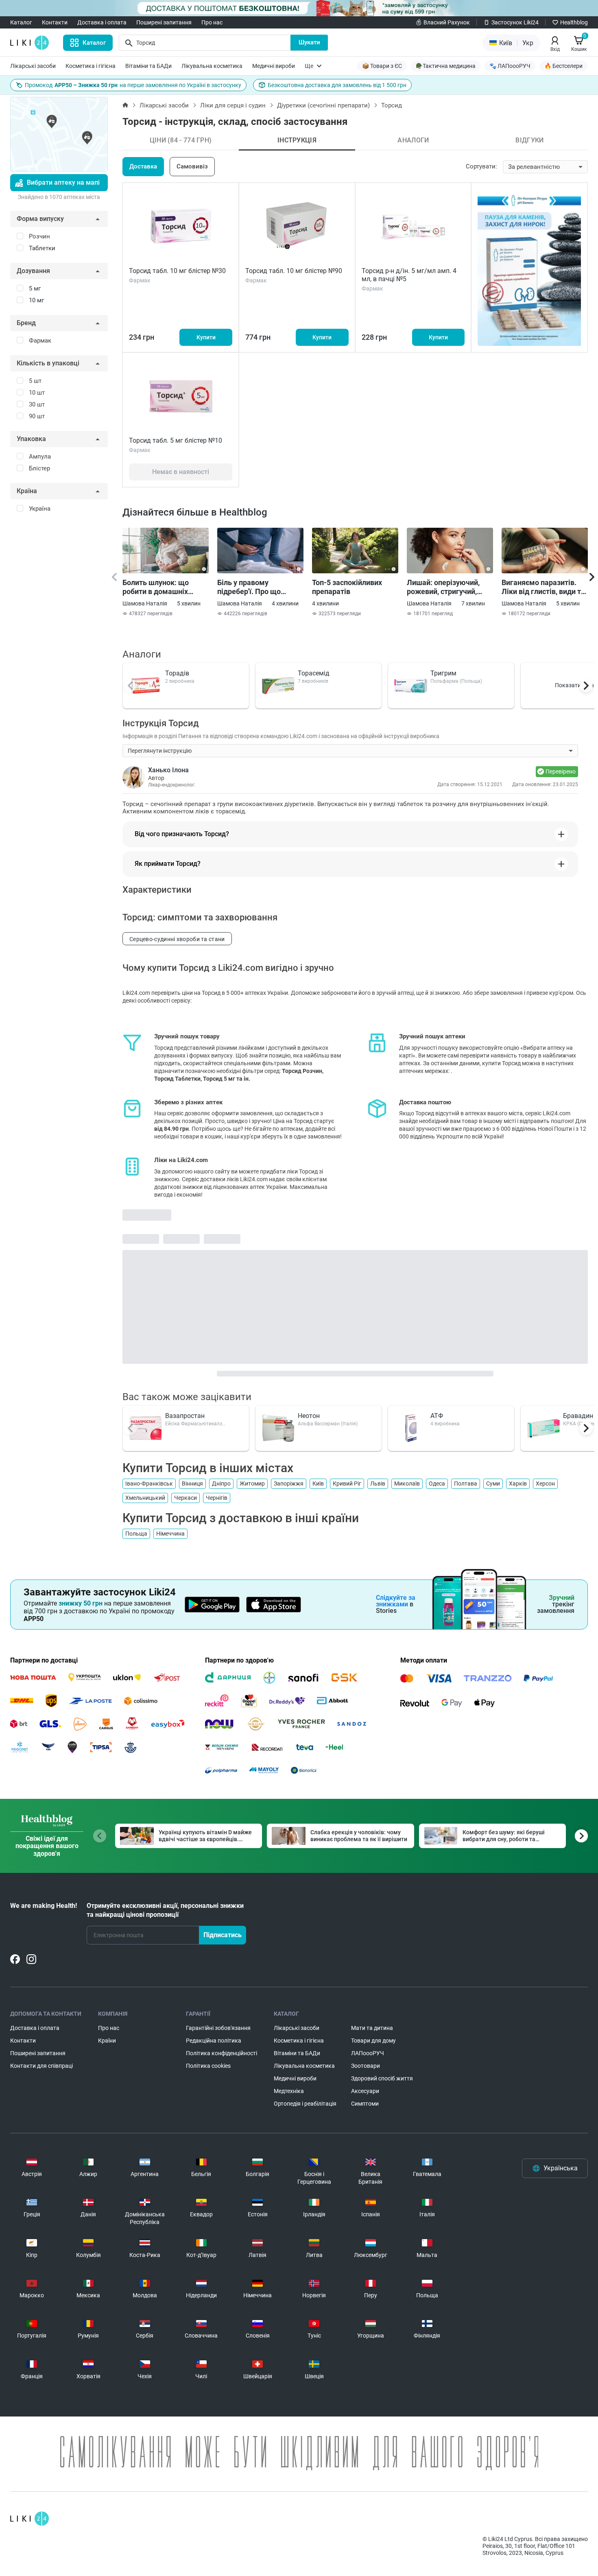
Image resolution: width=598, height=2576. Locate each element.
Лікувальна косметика (212, 66)
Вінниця (192, 1484)
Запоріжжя (289, 1484)
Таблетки (42, 248)
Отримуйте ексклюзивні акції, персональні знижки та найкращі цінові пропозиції (165, 1910)
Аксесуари (365, 2091)
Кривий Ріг (347, 1484)
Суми (493, 1484)
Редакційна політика (214, 2041)
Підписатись (223, 1935)
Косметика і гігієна (91, 66)
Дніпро (221, 1484)
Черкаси (186, 1498)
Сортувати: (481, 166)
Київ (318, 1484)
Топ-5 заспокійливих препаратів (347, 587)
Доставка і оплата (102, 22)
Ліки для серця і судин (233, 105)
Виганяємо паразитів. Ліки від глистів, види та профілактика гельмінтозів (543, 587)
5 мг (35, 288)
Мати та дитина (372, 2028)
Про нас (212, 22)
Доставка (143, 166)
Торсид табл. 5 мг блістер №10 (176, 440)
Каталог (21, 22)
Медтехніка (289, 2091)
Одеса (437, 1484)
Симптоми (365, 2104)
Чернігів (217, 1498)
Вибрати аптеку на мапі (63, 182)
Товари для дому (373, 2041)
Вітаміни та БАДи (148, 66)
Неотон (309, 1416)
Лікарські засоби (33, 66)
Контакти (55, 22)
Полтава (466, 1484)
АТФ (437, 1416)
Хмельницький (145, 1498)
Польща (136, 1534)
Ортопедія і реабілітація (305, 2104)
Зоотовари (366, 2066)
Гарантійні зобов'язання (218, 2028)
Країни (107, 2041)
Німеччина (170, 1534)
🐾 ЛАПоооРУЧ (510, 66)
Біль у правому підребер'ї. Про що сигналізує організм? (253, 587)
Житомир (252, 1484)
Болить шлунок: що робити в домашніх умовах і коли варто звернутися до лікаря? (161, 587)
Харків (518, 1484)
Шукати (309, 42)
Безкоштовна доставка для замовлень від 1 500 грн (337, 85)
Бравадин (578, 1416)
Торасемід (314, 673)
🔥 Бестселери (563, 66)
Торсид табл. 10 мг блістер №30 (177, 271)
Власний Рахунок (447, 22)
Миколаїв (407, 1484)
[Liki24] (29, 2519)
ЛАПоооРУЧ (368, 2053)
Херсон (545, 1484)
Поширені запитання (164, 22)
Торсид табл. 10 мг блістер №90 (294, 271)
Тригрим (443, 673)
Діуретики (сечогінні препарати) (323, 105)
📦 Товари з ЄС (382, 66)
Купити (206, 337)
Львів (378, 1484)
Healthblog (574, 22)
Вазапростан (185, 1416)
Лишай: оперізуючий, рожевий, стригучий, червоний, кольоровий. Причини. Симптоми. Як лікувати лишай (448, 587)
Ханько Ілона (168, 770)
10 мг (36, 300)
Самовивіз (192, 166)
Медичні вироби (274, 66)
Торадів (177, 673)
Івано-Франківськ (149, 1484)
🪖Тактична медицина (446, 66)
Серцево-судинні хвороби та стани (177, 939)
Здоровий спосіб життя (382, 2078)
